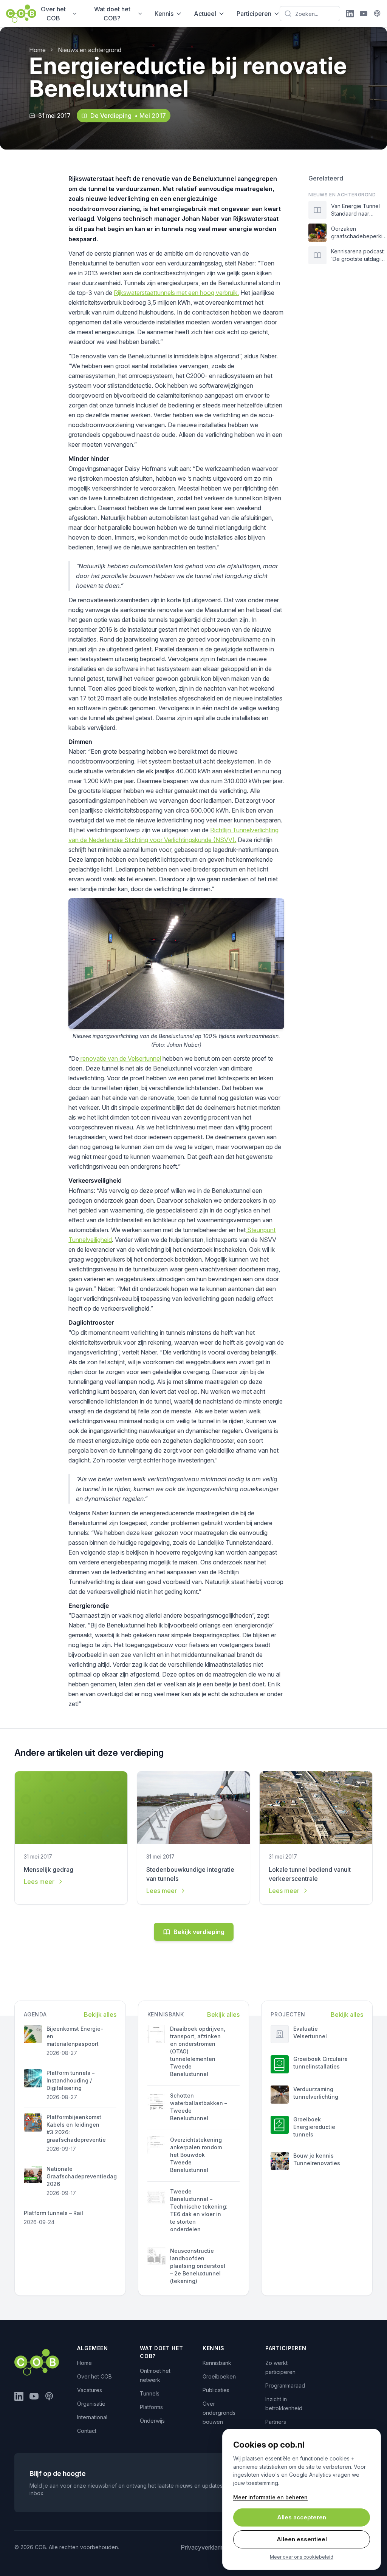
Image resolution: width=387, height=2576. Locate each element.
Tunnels (150, 2393)
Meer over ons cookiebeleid (302, 2557)
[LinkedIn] (350, 14)
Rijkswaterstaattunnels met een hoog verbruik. (176, 293)
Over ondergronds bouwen (219, 2413)
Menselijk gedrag (49, 1870)
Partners (276, 2422)
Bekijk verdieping (199, 1932)
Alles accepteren (302, 2517)
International (92, 2417)
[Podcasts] (377, 14)
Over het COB (53, 14)
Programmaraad (285, 2385)
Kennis (164, 14)
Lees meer (39, 1882)
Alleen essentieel (302, 2539)
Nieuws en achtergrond (90, 50)
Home (37, 50)
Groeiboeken (219, 2376)
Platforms (151, 2407)
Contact (87, 2431)
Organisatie (91, 2404)
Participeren (254, 14)
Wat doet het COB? (112, 14)
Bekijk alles (100, 2015)
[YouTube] (364, 14)
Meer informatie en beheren (270, 2497)
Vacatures (90, 2390)
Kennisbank (217, 2363)
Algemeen (93, 2348)
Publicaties (216, 2390)
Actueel (205, 14)
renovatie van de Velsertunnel (120, 1058)
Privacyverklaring (204, 2547)
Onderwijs (152, 2421)
